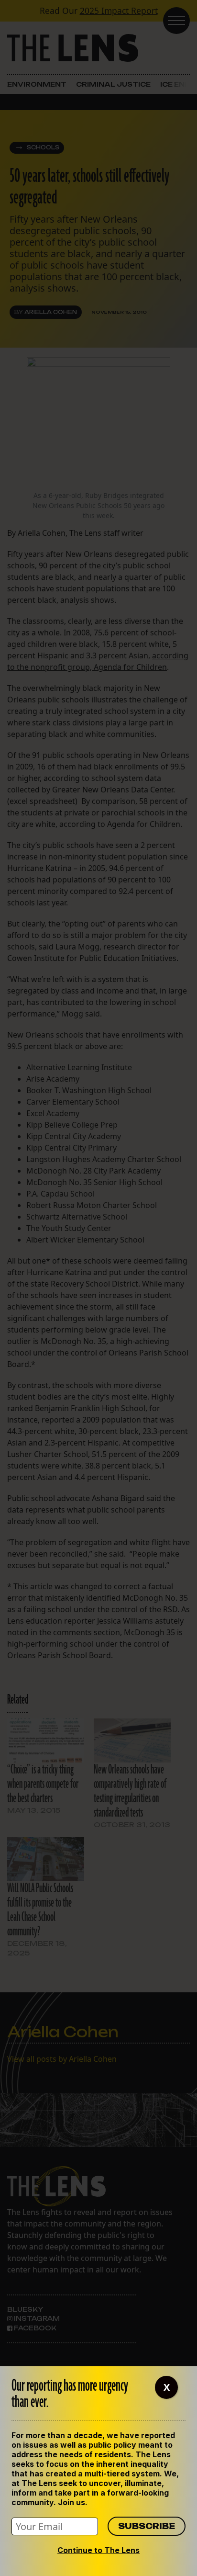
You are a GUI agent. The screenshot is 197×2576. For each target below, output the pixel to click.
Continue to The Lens (98, 2550)
